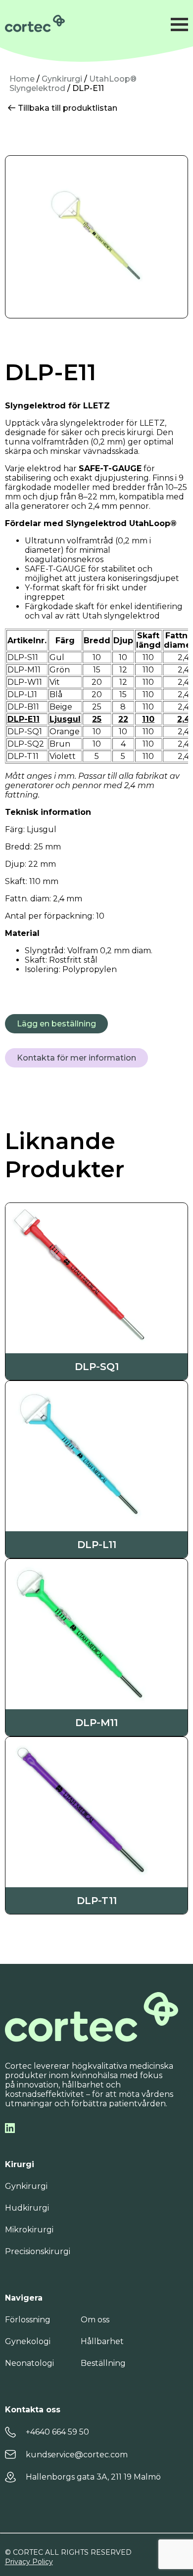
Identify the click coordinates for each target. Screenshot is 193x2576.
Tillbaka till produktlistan (67, 108)
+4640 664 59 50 (57, 2432)
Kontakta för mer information (76, 1058)
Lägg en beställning (56, 1024)
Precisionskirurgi (38, 2251)
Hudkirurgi (27, 2208)
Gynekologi (28, 2341)
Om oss (95, 2320)
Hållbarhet (102, 2341)
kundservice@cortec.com (77, 2455)
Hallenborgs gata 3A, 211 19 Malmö (93, 2477)
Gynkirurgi (62, 79)
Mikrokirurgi (29, 2230)
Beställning (103, 2363)
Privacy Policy (29, 2562)
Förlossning (28, 2320)
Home (22, 79)
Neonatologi (29, 2363)
